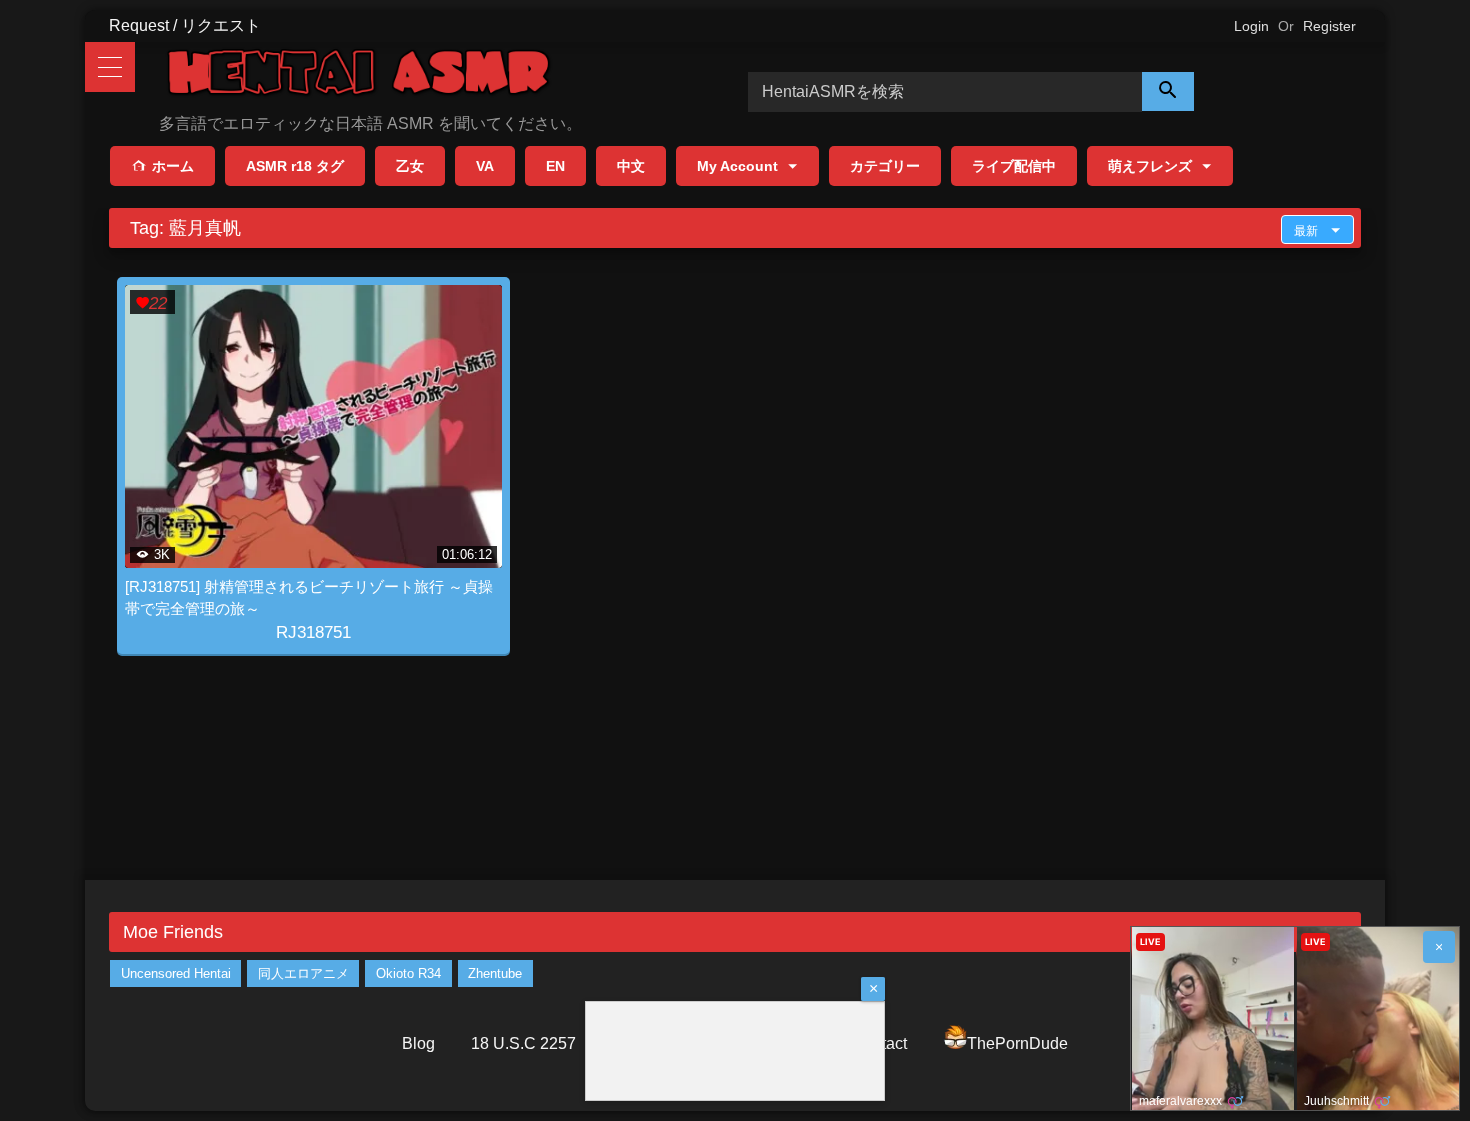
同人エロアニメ (303, 973)
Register (1329, 26)
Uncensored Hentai (176, 973)
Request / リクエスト (185, 25)
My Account (737, 166)
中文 (631, 166)
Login (1251, 26)
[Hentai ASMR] (359, 75)
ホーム (173, 166)
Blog (418, 1043)
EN (555, 166)
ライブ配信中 (1014, 166)
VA (485, 166)
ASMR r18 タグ (295, 166)
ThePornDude (1017, 1043)
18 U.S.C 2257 (523, 1043)
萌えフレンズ (1150, 166)
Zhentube (495, 973)
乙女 (410, 166)
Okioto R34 (408, 973)
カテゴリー (885, 166)
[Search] (1168, 91)
